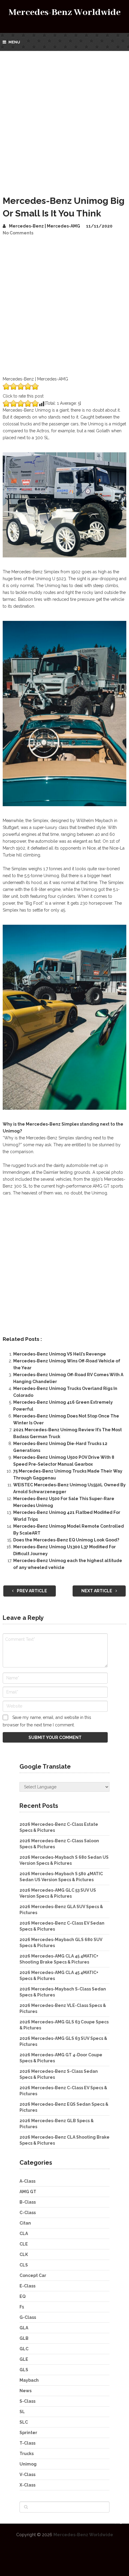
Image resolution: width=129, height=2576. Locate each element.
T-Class (27, 2443)
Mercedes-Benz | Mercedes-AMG (45, 226)
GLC (24, 2349)
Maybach (29, 2380)
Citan (25, 2223)
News (25, 2391)
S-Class (27, 2401)
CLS (24, 2265)
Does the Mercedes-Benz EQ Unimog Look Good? (66, 1540)
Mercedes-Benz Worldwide (65, 12)
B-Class (28, 2202)
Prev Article (31, 1591)
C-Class (28, 2213)
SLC (24, 2422)
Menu (14, 42)
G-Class (28, 2317)
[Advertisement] (64, 118)
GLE (24, 2359)
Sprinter (28, 2433)
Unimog (28, 2464)
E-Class (27, 2286)
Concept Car (33, 2275)
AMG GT (28, 2192)
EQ (22, 2296)
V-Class (27, 2475)
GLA (24, 2328)
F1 (22, 2307)
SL (22, 2412)
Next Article (97, 1591)
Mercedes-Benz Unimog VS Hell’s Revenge (60, 1354)
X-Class (27, 2485)
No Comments (18, 233)
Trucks (27, 2454)
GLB (24, 2338)
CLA (24, 2234)
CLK (24, 2254)
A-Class (27, 2181)
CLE (24, 2244)
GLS (24, 2370)
